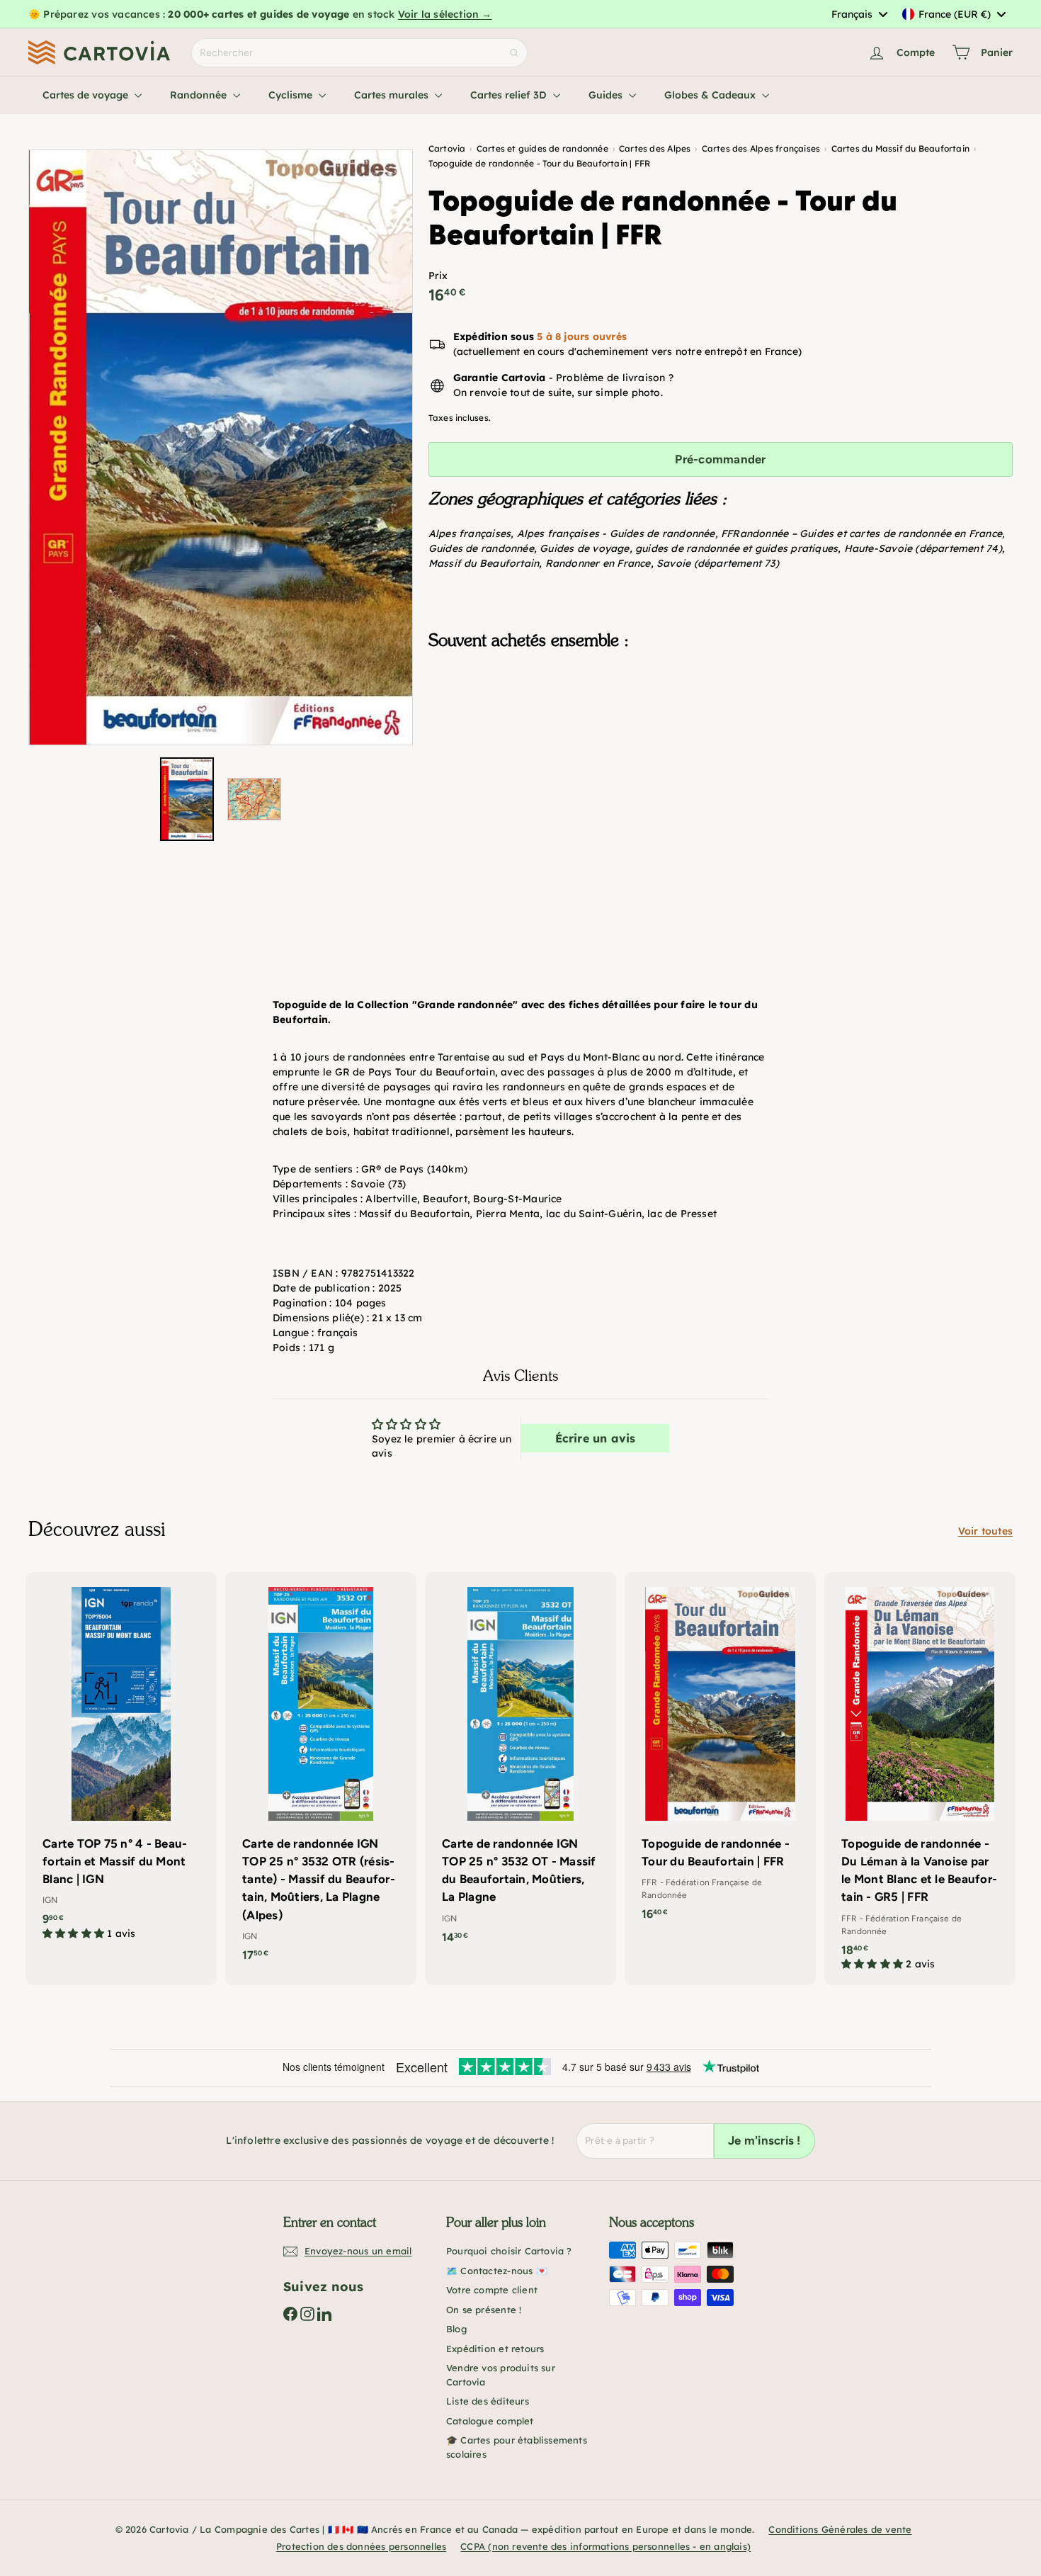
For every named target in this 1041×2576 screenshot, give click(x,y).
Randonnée (200, 95)
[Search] (514, 53)
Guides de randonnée (481, 548)
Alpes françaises (470, 533)
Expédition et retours (495, 2349)
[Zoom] (221, 447)
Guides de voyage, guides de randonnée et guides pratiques (689, 548)
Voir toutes (985, 1531)
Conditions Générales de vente (840, 2529)
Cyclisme (292, 95)
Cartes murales (393, 95)
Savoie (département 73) (718, 563)
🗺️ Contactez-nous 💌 (497, 2271)
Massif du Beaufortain (484, 563)
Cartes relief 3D (510, 95)
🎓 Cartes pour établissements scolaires (517, 2447)
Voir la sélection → (445, 14)
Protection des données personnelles (361, 2546)
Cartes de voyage (87, 95)
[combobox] (859, 14)
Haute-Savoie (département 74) (923, 548)
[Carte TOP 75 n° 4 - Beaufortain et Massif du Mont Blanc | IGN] (121, 1763)
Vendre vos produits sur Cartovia (501, 2375)
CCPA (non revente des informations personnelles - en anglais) (605, 2546)
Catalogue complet (490, 2421)
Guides (607, 95)
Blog (456, 2329)
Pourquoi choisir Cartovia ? (509, 2251)
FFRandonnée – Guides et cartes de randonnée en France (861, 533)
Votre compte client (492, 2290)
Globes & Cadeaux (711, 95)
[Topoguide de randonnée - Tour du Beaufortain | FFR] (721, 731)
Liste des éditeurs (488, 2401)
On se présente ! (484, 2310)
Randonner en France (598, 563)
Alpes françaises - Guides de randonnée (616, 533)
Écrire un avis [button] (596, 1438)
